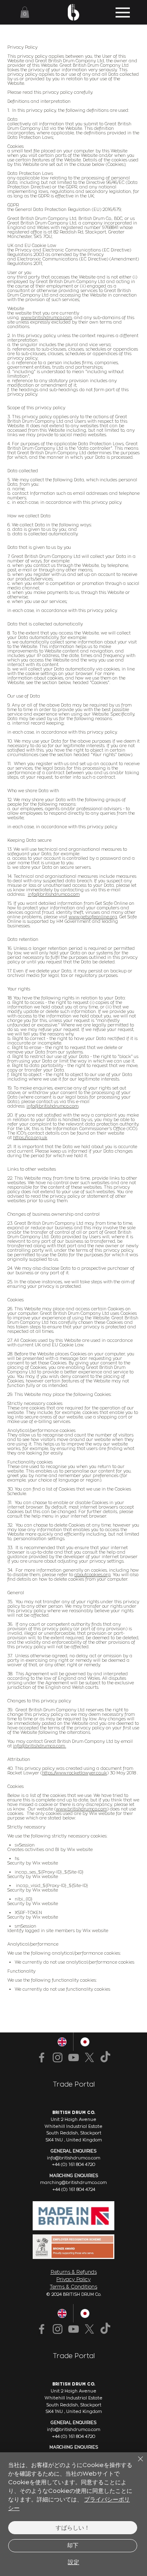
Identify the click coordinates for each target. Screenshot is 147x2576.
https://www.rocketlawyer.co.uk (75, 1773)
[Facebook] (42, 2329)
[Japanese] (85, 2313)
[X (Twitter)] (89, 2329)
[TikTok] (105, 2329)
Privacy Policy (73, 2279)
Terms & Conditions (73, 2287)
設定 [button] (73, 2562)
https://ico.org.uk (30, 1138)
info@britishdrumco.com (54, 894)
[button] (25, 12)
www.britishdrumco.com (46, 318)
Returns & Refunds (74, 2272)
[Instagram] (58, 2329)
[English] (62, 2313)
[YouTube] (73, 2329)
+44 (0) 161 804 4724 (74, 2190)
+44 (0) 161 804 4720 (73, 2437)
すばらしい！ (73, 2527)
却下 (73, 2545)
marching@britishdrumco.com (73, 2183)
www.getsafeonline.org (93, 917)
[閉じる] (136, 2464)
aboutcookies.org (92, 1575)
